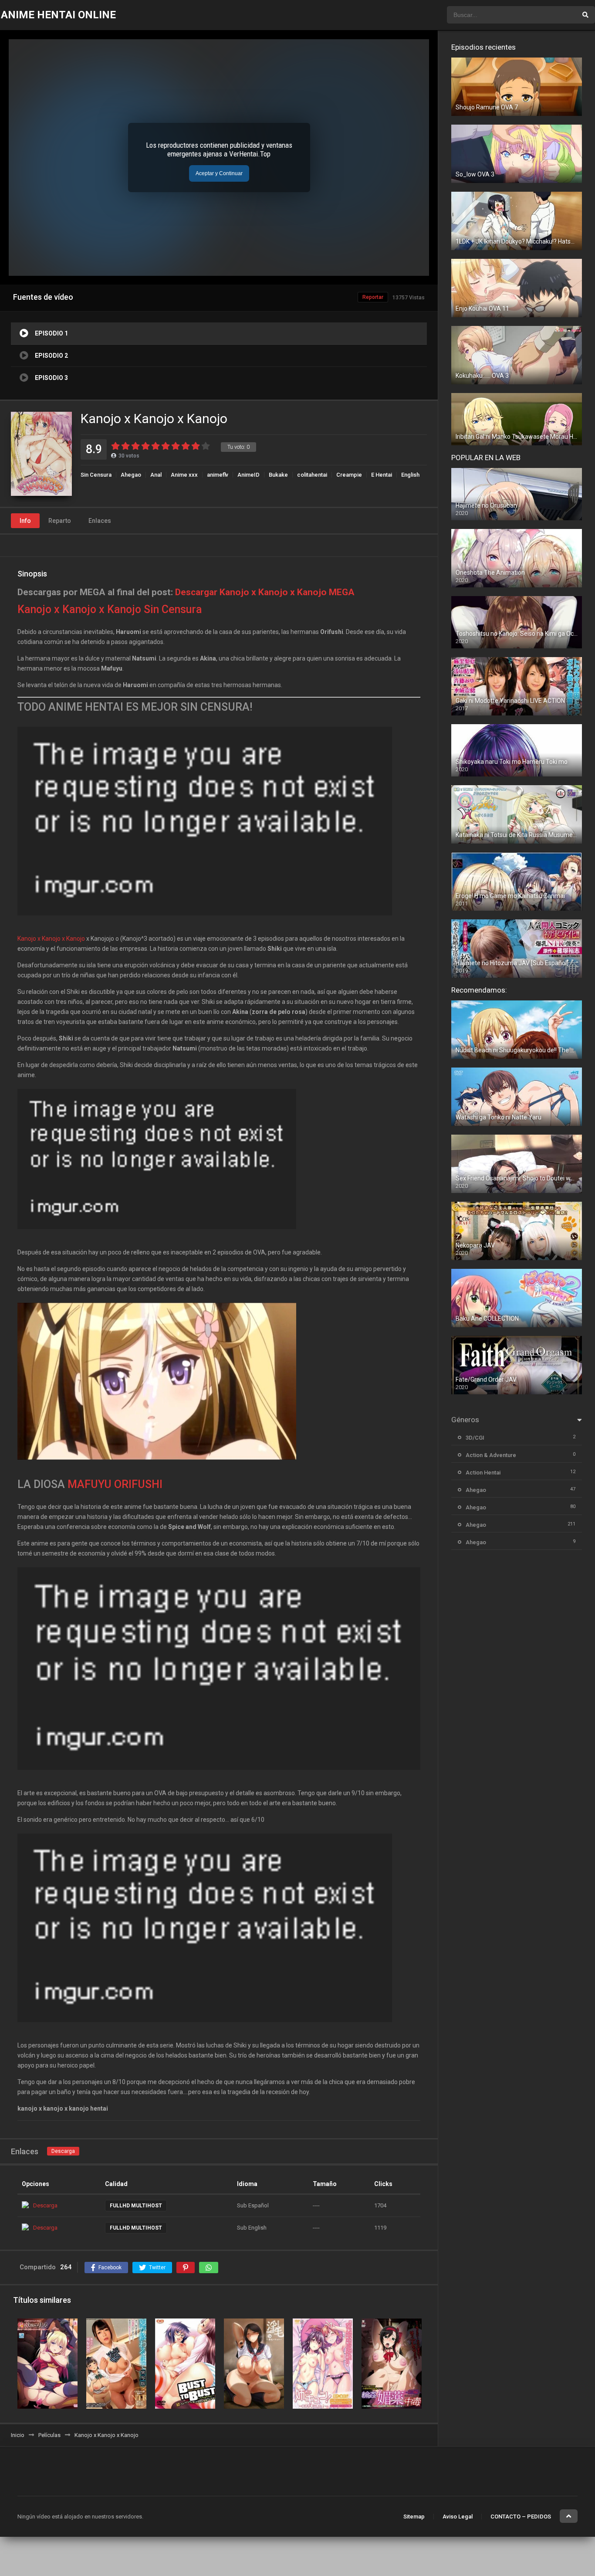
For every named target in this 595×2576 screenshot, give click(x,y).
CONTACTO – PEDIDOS (521, 2517)
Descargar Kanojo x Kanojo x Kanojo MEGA (265, 592)
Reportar (373, 297)
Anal (156, 475)
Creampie (349, 475)
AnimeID (248, 475)
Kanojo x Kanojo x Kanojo (51, 939)
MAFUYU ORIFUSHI (115, 1484)
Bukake (278, 475)
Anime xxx (184, 475)
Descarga (63, 2151)
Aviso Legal (458, 2517)
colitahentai (312, 475)
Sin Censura (96, 475)
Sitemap (414, 2517)
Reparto (60, 521)
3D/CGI (475, 1438)
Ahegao (131, 475)
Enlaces (100, 521)
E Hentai (382, 475)
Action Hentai (483, 1473)
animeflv (218, 475)
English (410, 475)
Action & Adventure (491, 1455)
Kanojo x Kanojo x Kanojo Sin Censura (110, 609)
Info (25, 521)
